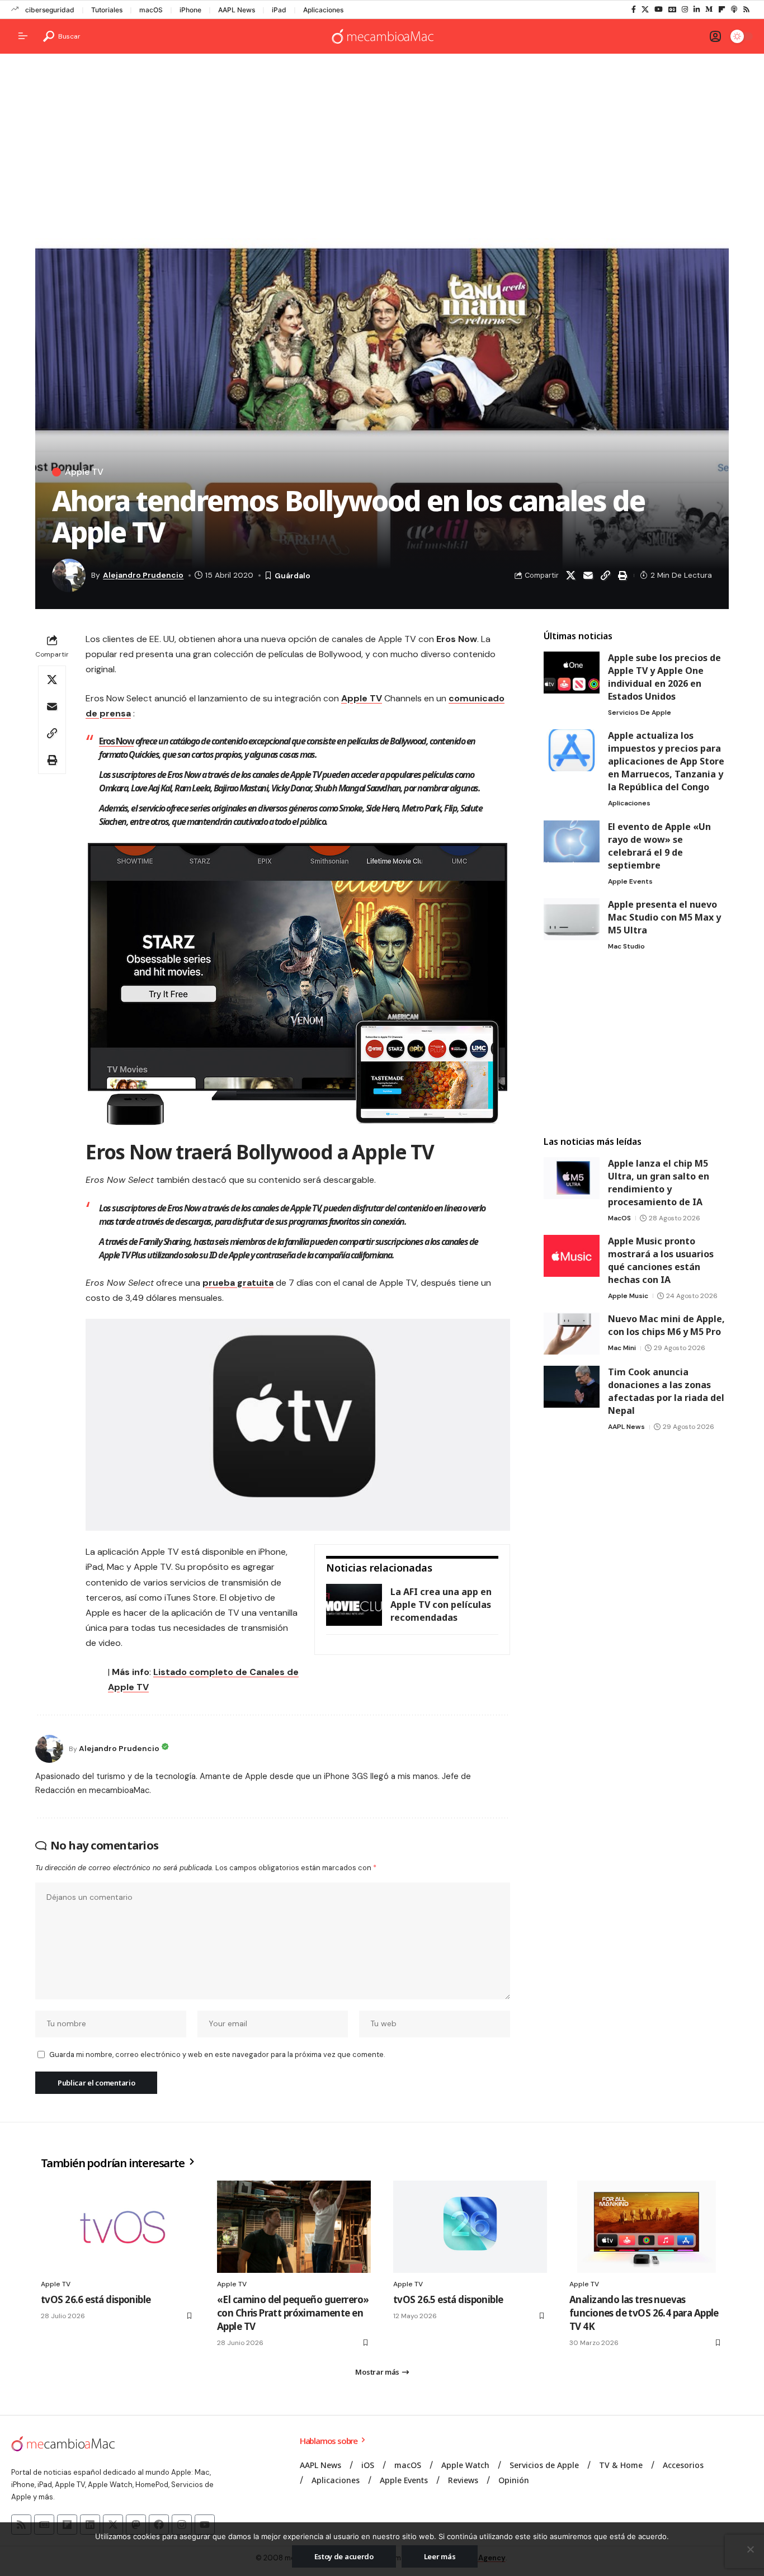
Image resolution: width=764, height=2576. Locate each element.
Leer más (440, 2556)
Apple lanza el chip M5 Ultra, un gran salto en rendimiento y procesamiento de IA (659, 1183)
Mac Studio (626, 946)
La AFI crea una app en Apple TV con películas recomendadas (441, 1605)
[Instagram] (685, 10)
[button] (62, 36)
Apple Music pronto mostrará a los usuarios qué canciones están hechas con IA (661, 1260)
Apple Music (628, 1296)
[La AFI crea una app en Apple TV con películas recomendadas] (354, 1605)
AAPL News (237, 10)
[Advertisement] (382, 149)
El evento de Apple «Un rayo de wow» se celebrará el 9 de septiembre (659, 846)
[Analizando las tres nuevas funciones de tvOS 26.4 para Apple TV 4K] (646, 2227)
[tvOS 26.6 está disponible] (118, 2227)
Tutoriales (107, 10)
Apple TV (84, 472)
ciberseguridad (50, 10)
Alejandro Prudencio (143, 575)
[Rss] (746, 10)
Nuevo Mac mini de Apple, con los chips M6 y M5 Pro (666, 1325)
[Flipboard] (722, 10)
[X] (645, 10)
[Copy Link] (605, 575)
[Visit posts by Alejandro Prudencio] (49, 1749)
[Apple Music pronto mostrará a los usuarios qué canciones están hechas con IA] (572, 1256)
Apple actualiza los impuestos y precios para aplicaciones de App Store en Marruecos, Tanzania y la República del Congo (666, 761)
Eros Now (116, 741)
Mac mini (622, 1348)
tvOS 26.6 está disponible (96, 2299)
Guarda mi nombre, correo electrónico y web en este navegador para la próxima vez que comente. (217, 2054)
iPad (279, 10)
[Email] (588, 575)
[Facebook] (634, 10)
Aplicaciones (323, 10)
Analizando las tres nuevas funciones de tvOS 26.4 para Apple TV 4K (644, 2313)
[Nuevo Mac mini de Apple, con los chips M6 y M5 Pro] (572, 1334)
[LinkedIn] (697, 10)
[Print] (622, 575)
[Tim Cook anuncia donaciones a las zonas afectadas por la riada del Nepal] (572, 1387)
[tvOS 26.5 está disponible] (470, 2227)
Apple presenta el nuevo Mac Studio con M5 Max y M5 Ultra (664, 917)
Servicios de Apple (640, 713)
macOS (151, 10)
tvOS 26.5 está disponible (448, 2299)
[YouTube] (659, 10)
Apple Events (630, 881)
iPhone (190, 10)
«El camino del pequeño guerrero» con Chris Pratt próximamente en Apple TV (293, 2313)
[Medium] (709, 10)
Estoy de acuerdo (344, 2556)
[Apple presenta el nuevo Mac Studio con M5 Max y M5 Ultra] (572, 919)
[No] (750, 2549)
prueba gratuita (238, 1283)
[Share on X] (570, 575)
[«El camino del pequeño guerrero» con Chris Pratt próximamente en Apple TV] (294, 2227)
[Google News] (672, 10)
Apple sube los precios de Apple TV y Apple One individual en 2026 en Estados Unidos (664, 677)
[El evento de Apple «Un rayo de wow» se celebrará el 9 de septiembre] (572, 841)
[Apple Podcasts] (734, 10)
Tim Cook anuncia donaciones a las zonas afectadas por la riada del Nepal (666, 1391)
